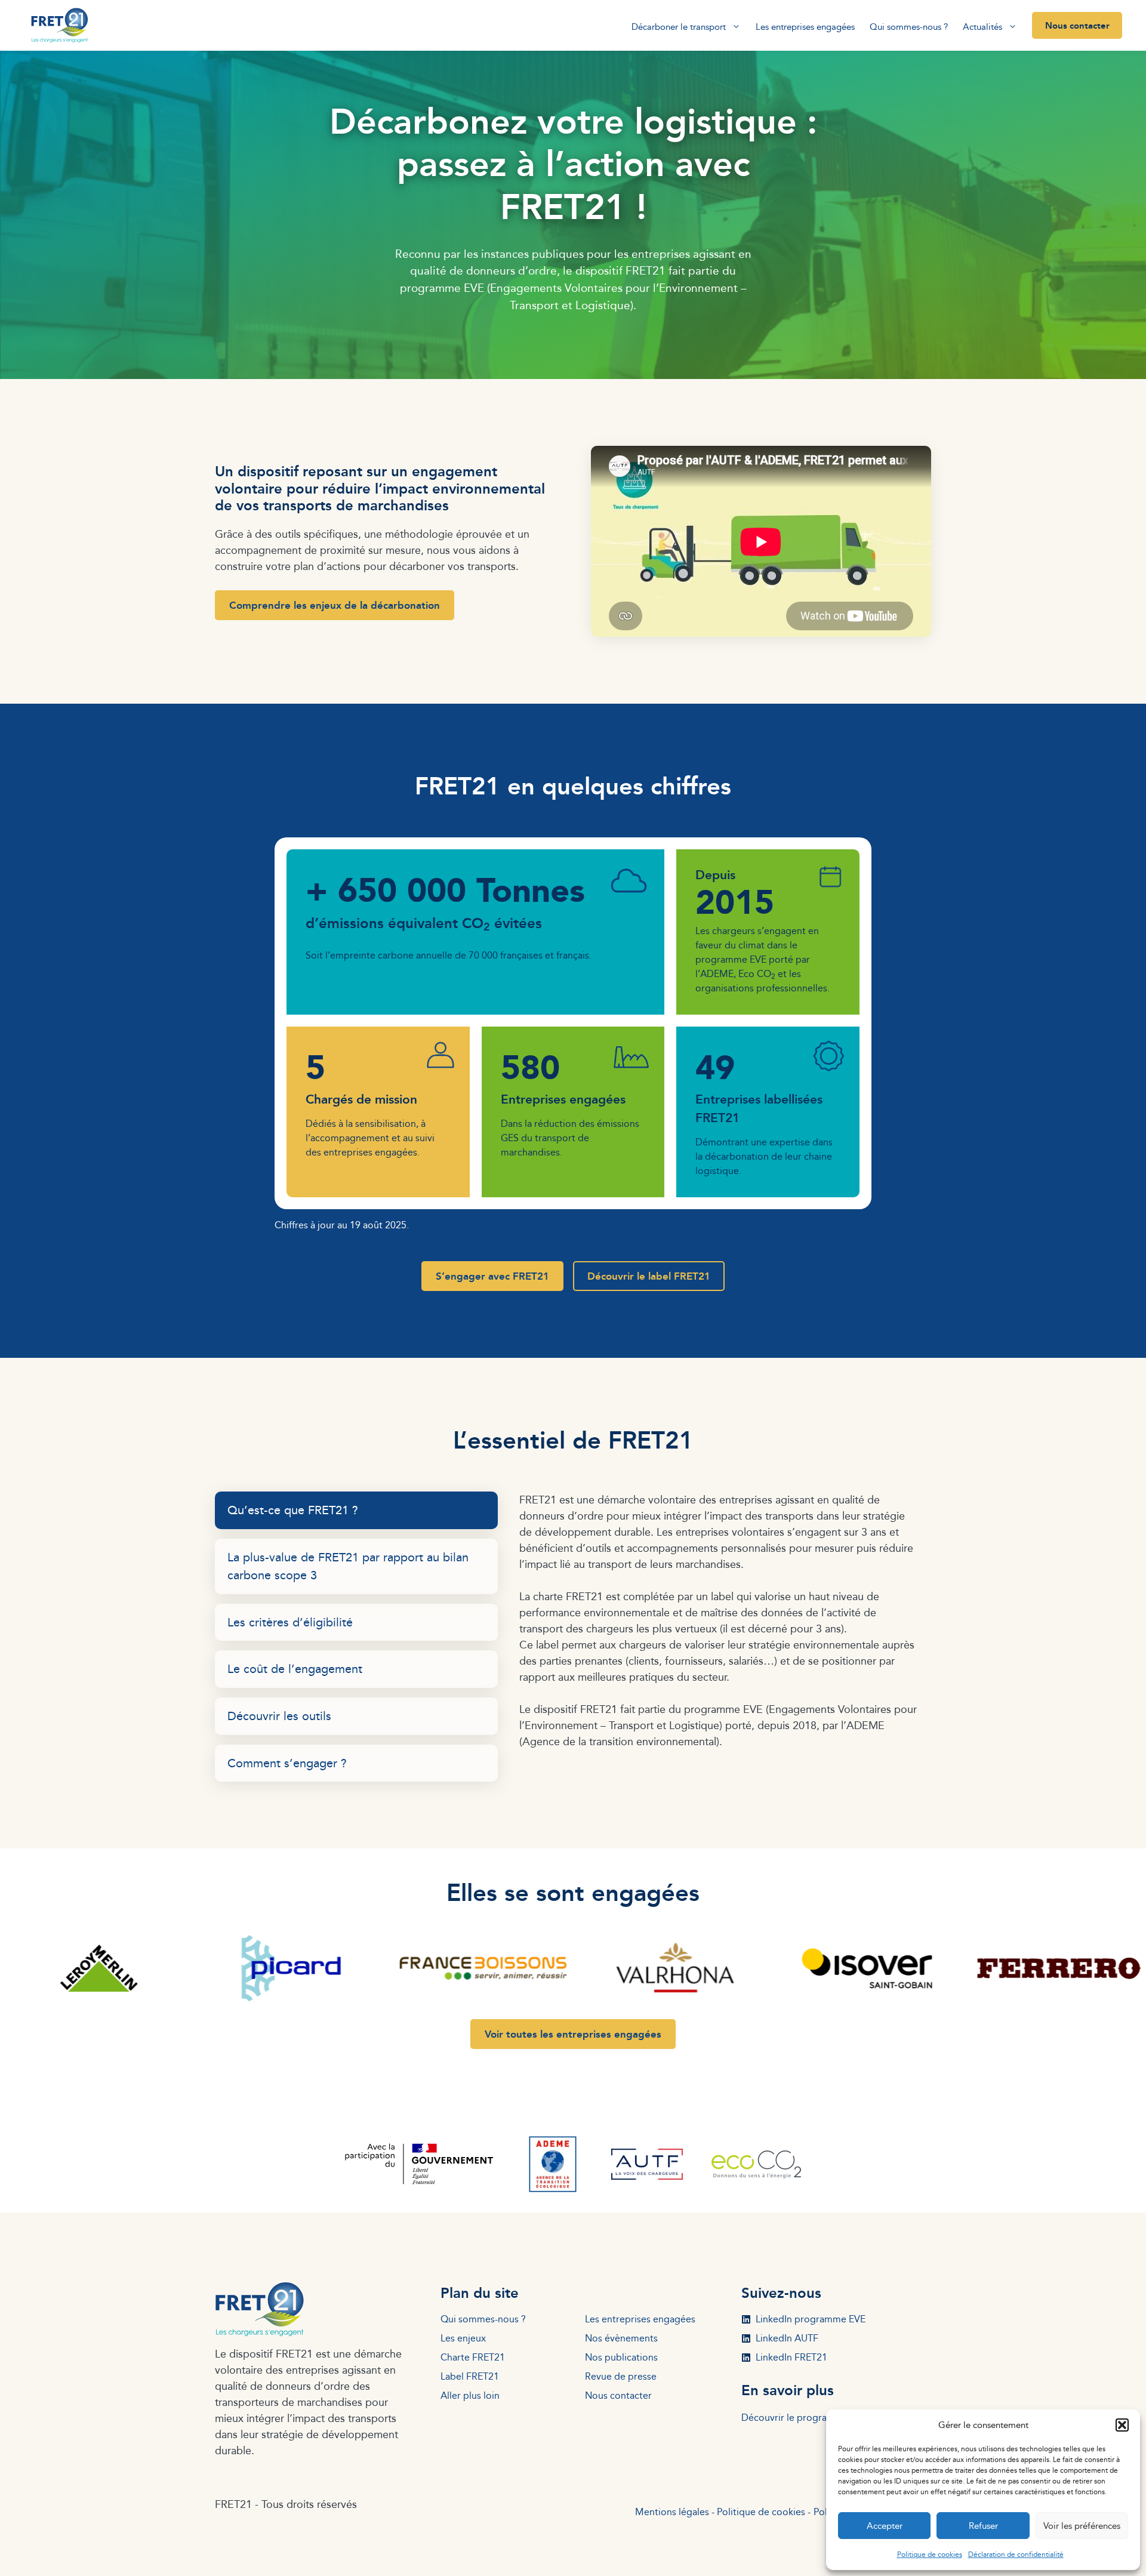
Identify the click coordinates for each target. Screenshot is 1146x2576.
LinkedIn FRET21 (791, 2357)
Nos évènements (621, 2338)
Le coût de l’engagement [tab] (295, 1668)
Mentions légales (672, 2512)
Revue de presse (621, 2376)
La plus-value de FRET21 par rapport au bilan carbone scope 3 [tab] (348, 1566)
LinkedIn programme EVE (811, 2319)
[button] (1122, 2425)
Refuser (983, 2526)
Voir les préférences (1082, 2526)
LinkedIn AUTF (787, 2338)
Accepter (885, 2526)
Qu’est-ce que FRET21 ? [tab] (293, 1510)
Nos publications (621, 2357)
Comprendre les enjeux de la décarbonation (335, 605)
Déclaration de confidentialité (1016, 2554)
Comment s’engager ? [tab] (287, 1763)
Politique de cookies (930, 2554)
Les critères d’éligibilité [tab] (290, 1622)
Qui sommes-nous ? (909, 27)
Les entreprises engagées (805, 27)
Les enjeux (463, 2338)
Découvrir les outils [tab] (279, 1716)
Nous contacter (1077, 25)
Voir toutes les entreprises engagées (573, 2034)
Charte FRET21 (473, 2357)
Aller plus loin (470, 2395)
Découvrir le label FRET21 (649, 1276)
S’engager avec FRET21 (492, 1276)
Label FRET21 (470, 2376)
